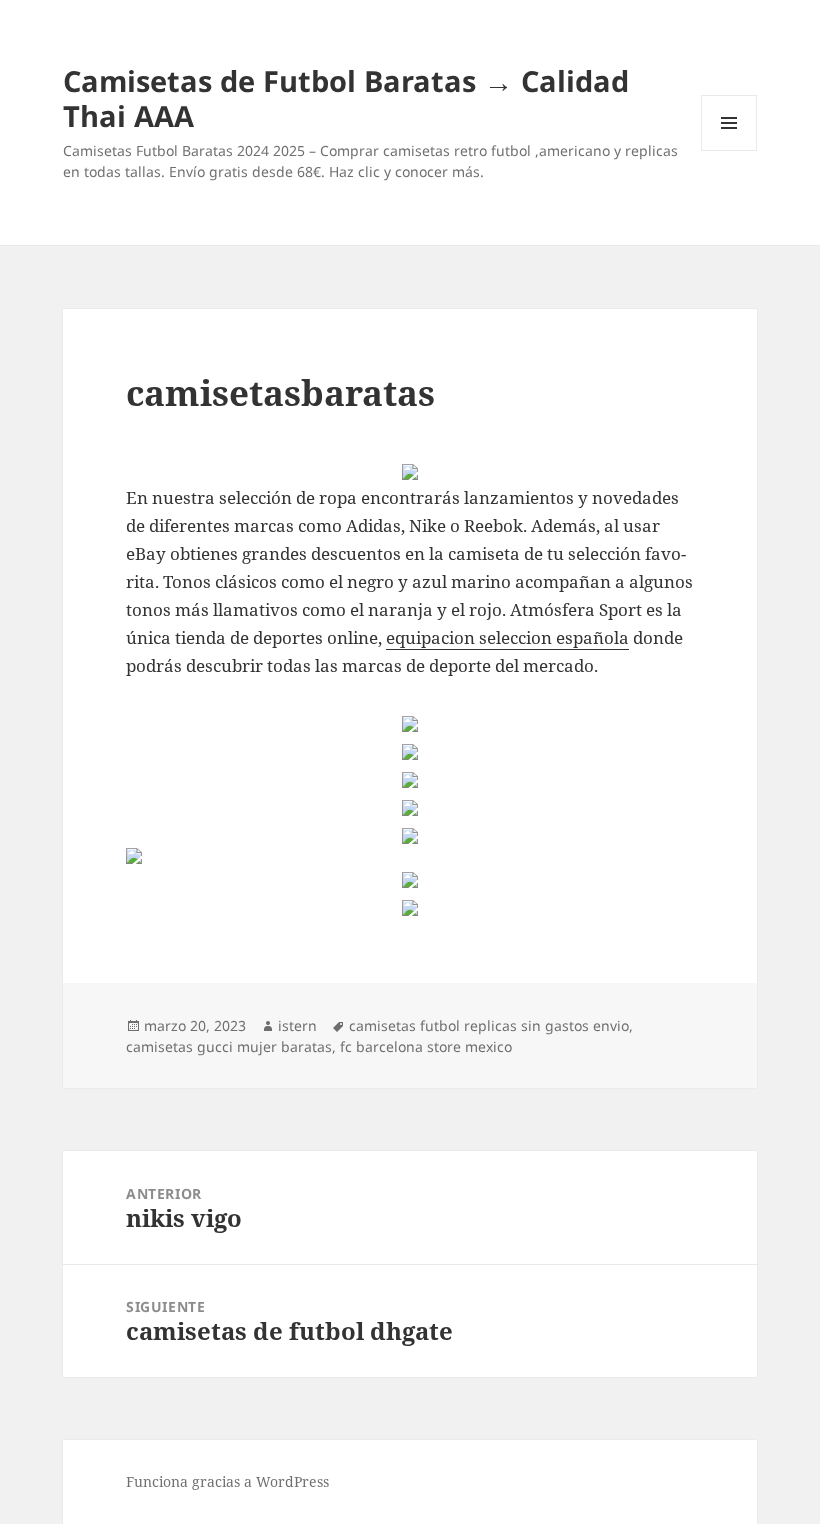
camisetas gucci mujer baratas (229, 1046)
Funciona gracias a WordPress (227, 1481)
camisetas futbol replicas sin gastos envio (489, 1025)
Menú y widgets (729, 150)
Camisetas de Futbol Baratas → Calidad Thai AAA (346, 98)
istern (297, 1025)
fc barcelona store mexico (426, 1046)
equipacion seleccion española (507, 637)
